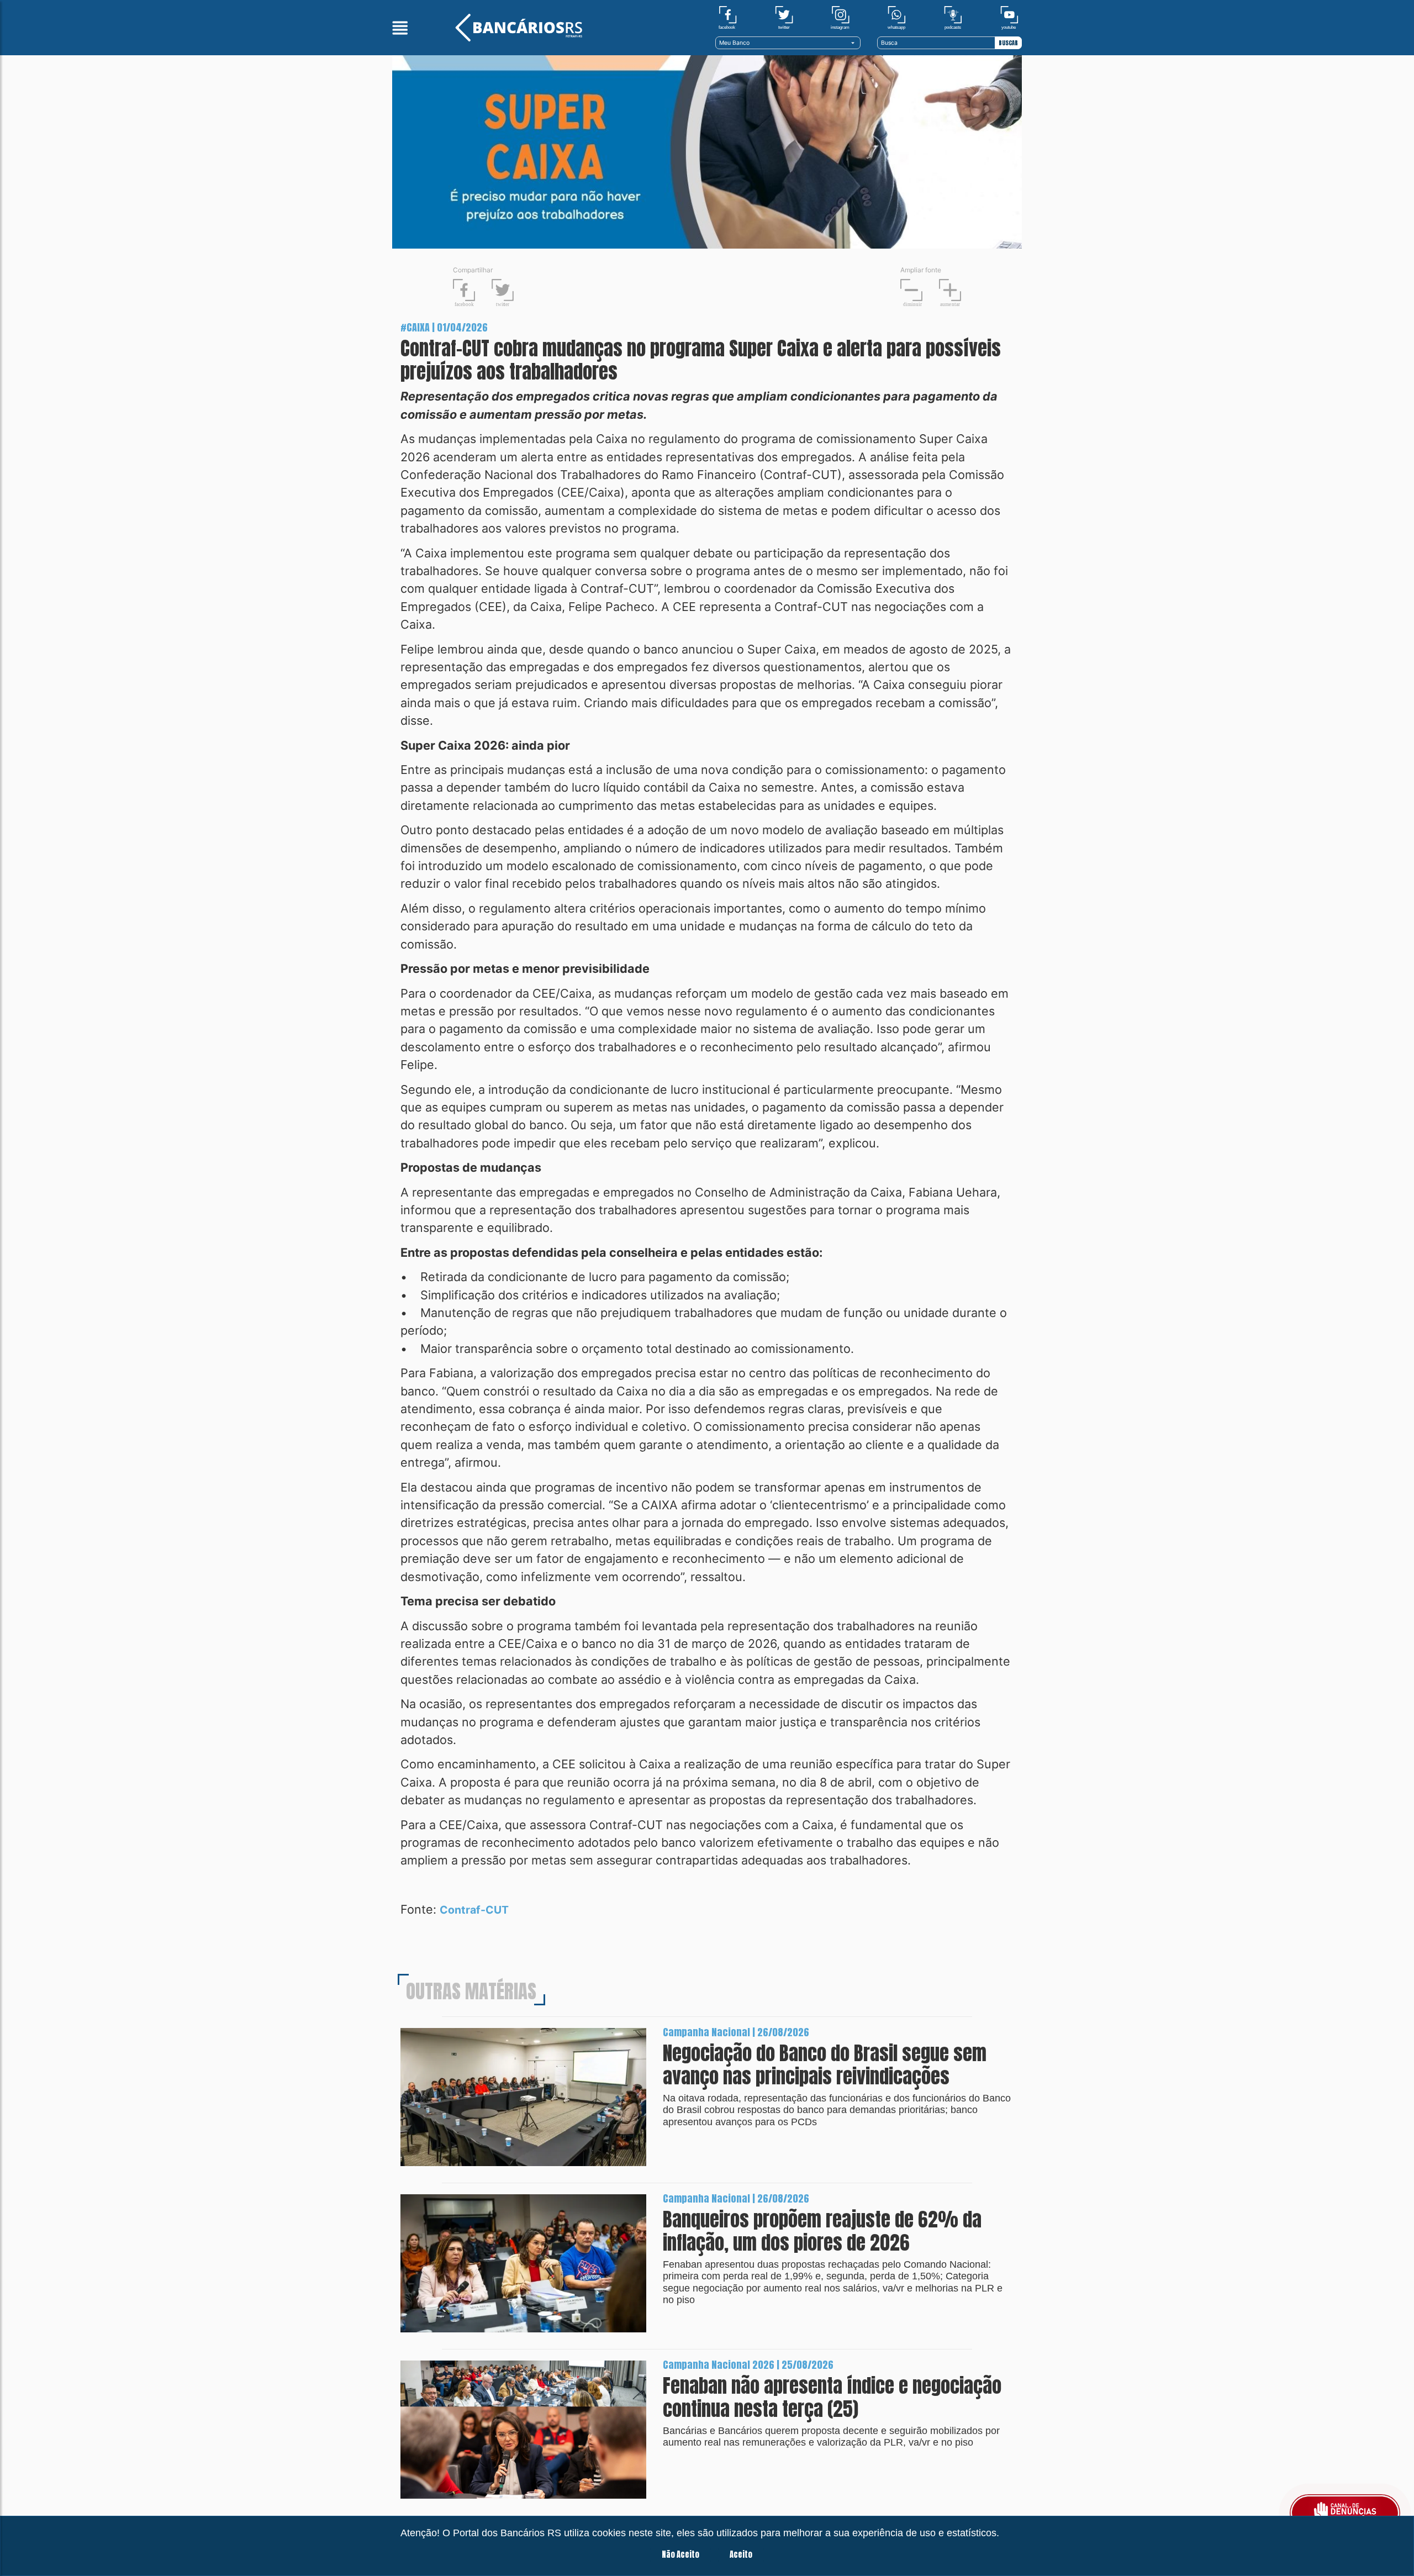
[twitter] (784, 17)
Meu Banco (734, 43)
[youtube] (1009, 17)
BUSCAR (1008, 43)
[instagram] (840, 17)
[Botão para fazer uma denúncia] (1345, 2513)
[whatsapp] (897, 17)
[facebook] (728, 17)
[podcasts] (953, 17)
